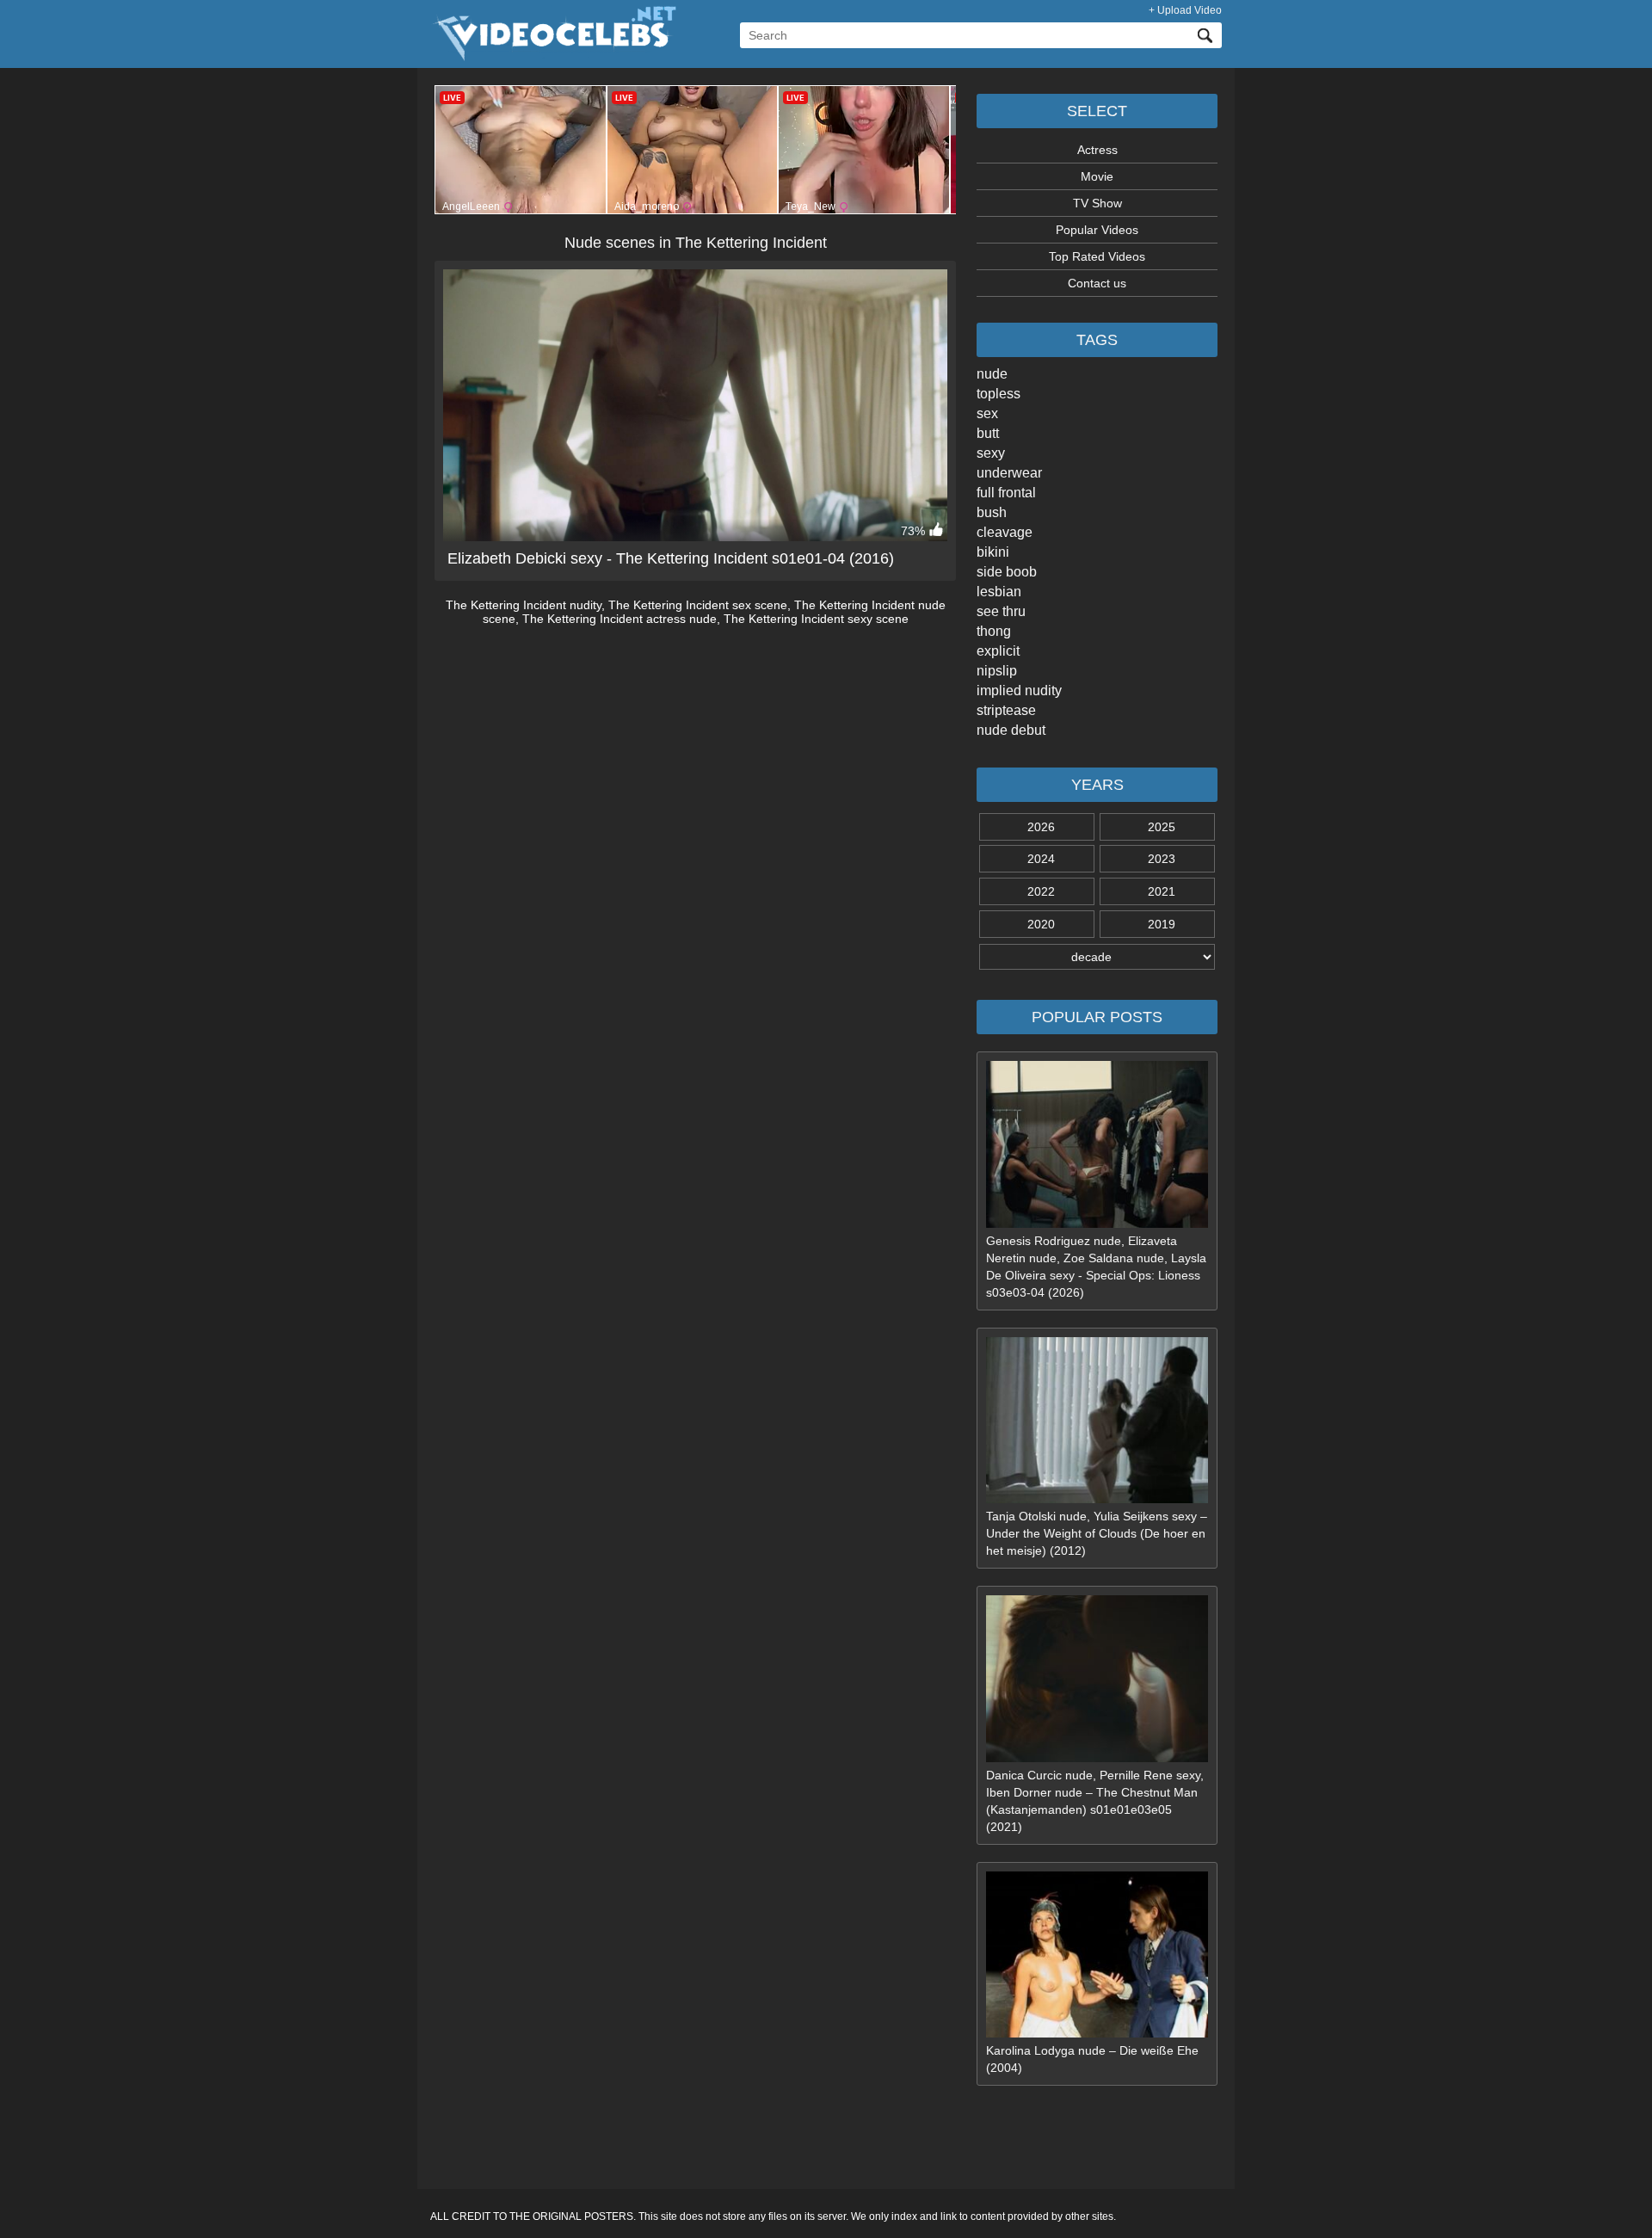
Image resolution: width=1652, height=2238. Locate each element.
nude (992, 374)
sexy (991, 453)
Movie (1097, 176)
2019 (1162, 924)
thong (994, 631)
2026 (1041, 827)
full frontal (1006, 493)
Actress (1097, 150)
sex (987, 413)
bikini (993, 552)
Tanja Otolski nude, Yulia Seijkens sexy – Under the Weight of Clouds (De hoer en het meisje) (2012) (1097, 1533)
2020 (1041, 924)
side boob (1007, 572)
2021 (1162, 891)
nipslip (997, 671)
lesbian (999, 592)
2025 (1162, 827)
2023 (1162, 859)
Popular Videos (1097, 230)
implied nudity (1019, 691)
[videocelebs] (553, 57)
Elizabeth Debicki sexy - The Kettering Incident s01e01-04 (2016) (671, 558)
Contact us (1097, 283)
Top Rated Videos (1097, 256)
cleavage (1005, 532)
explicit (998, 651)
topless (999, 394)
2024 (1041, 859)
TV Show (1097, 203)
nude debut (1011, 730)
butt (988, 433)
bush (992, 512)
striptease (1006, 710)
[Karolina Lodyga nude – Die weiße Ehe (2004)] (1097, 2033)
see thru (1001, 611)
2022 (1041, 891)
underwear (1009, 473)
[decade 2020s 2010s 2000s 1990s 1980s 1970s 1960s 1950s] (1097, 957)
